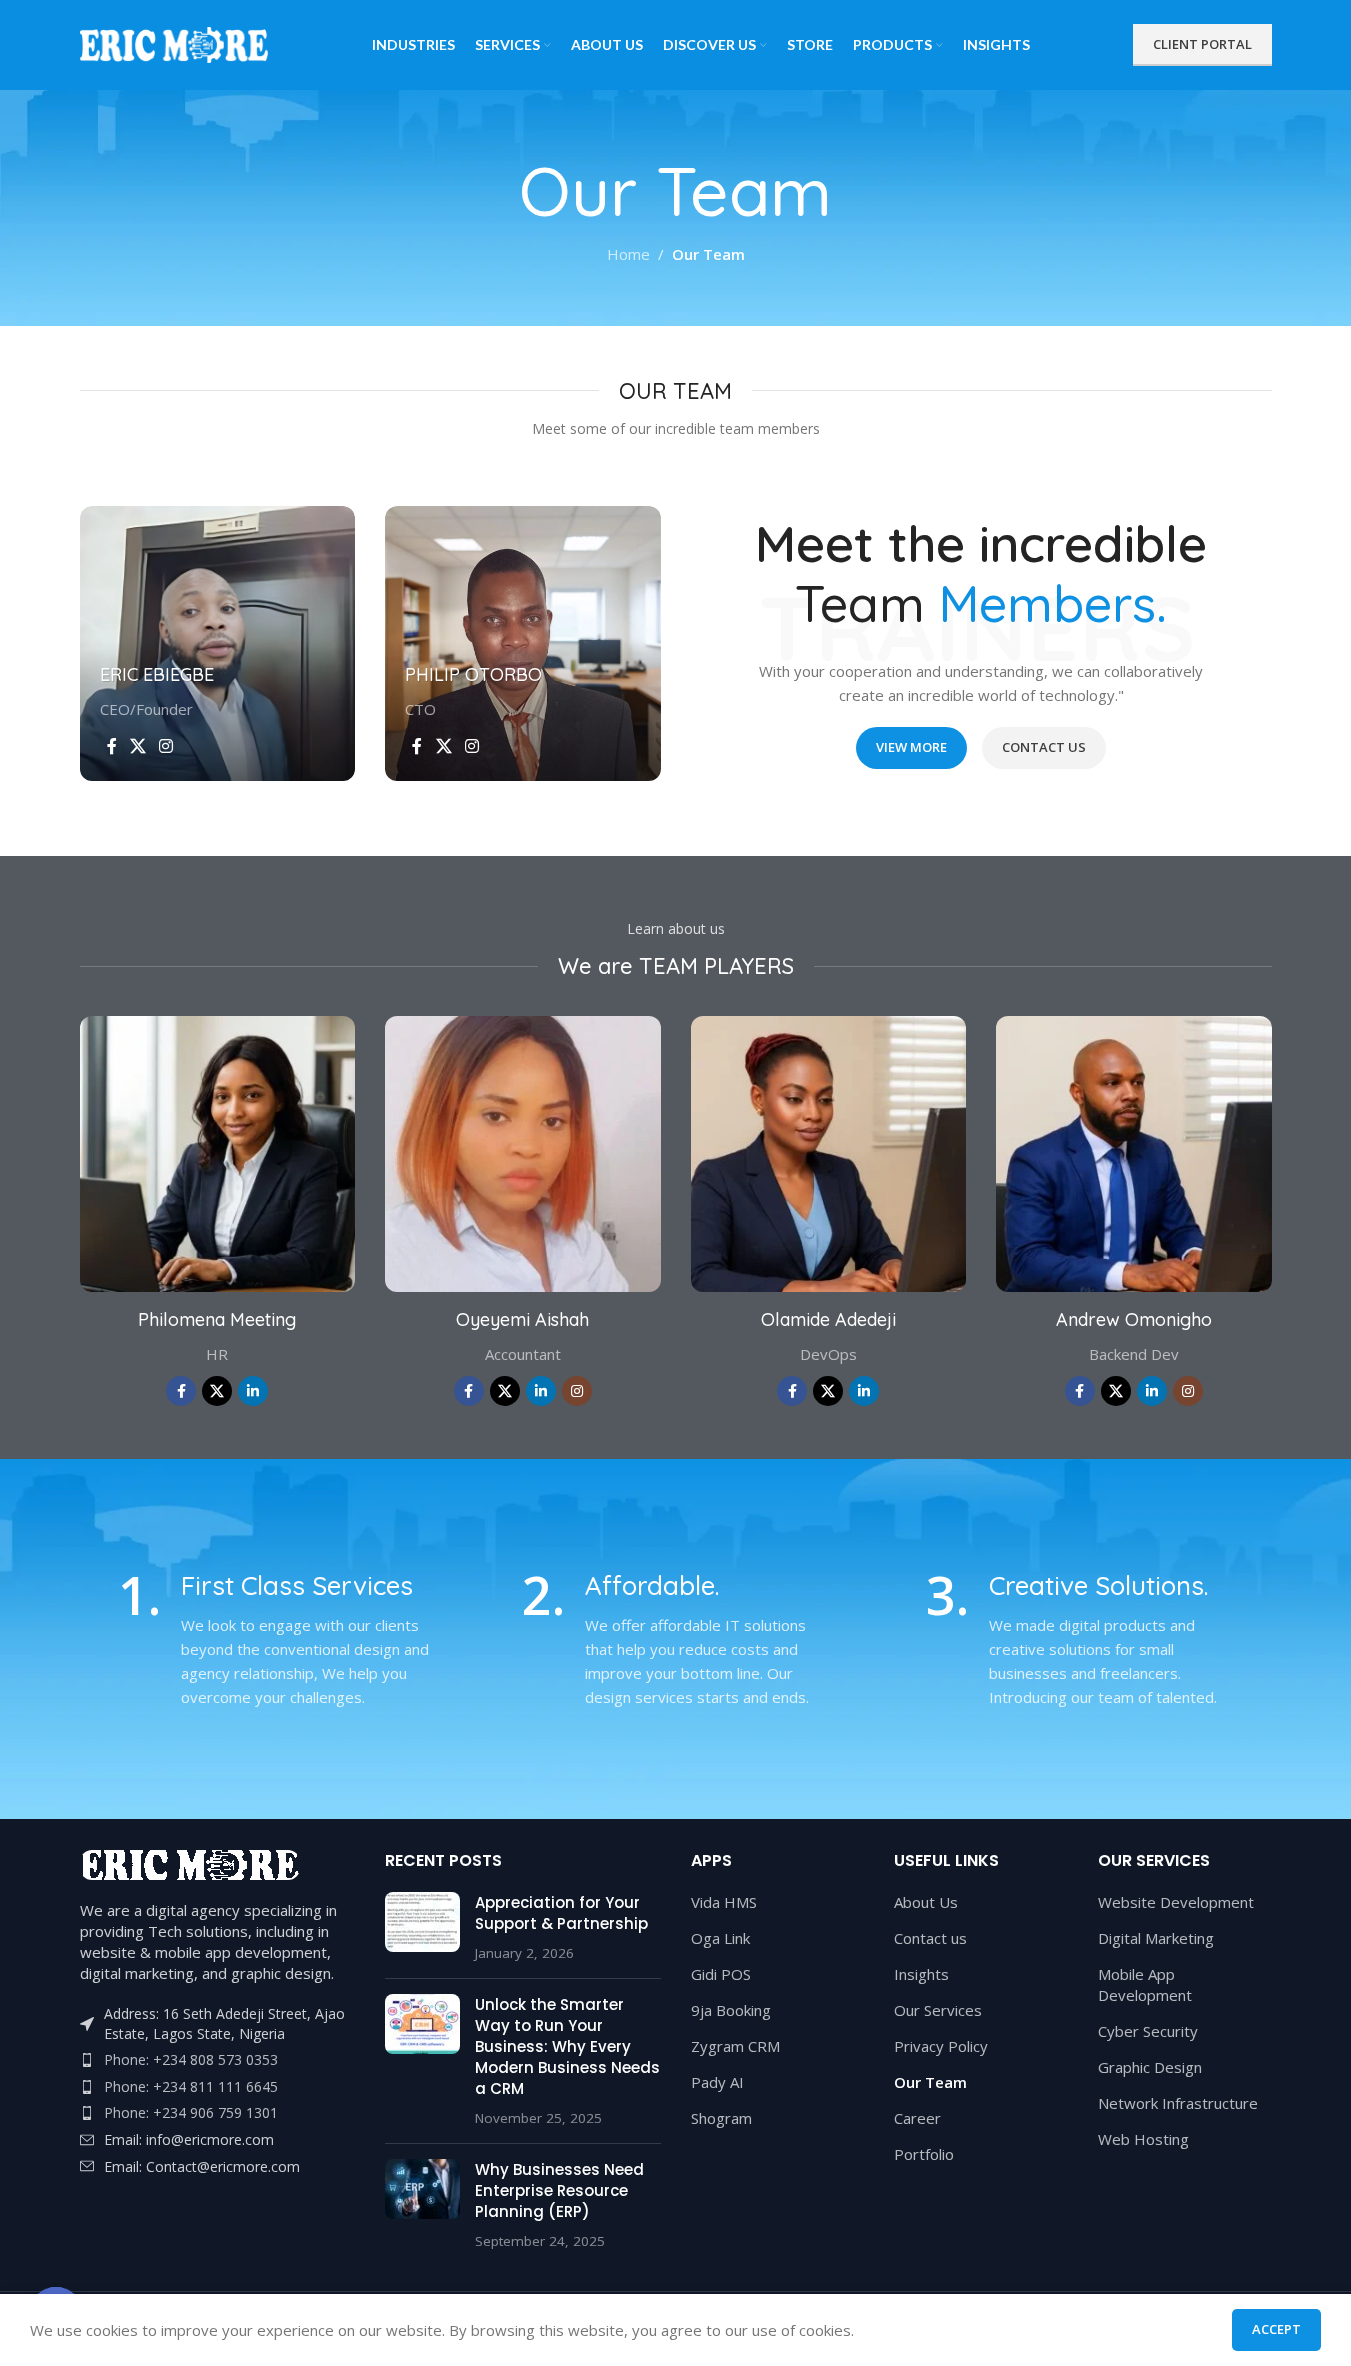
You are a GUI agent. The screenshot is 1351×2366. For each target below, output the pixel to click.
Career (917, 2118)
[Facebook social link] (112, 746)
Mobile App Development (1145, 1984)
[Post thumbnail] (422, 1927)
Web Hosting (1143, 2139)
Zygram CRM (735, 2046)
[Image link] (190, 1863)
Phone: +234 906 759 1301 (191, 2112)
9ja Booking (731, 2010)
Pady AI (717, 2082)
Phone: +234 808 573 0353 (191, 2059)
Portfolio (924, 2154)
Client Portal (1202, 44)
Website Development (1176, 1902)
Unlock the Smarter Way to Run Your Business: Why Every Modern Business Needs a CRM (567, 2046)
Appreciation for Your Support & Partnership (561, 1913)
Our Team (930, 2082)
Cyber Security (1148, 2031)
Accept (1276, 2329)
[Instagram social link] (166, 746)
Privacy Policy (941, 2046)
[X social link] (138, 746)
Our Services (938, 2010)
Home (628, 254)
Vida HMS (724, 1902)
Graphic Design (1150, 2067)
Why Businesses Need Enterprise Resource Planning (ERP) (559, 2190)
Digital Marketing (1156, 1938)
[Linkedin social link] (253, 1391)
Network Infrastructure (1178, 2103)
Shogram (721, 2118)
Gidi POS (721, 1974)
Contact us (930, 1938)
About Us (926, 1902)
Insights (921, 1974)
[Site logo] (175, 43)
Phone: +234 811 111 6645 (191, 2086)
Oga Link (720, 1938)
